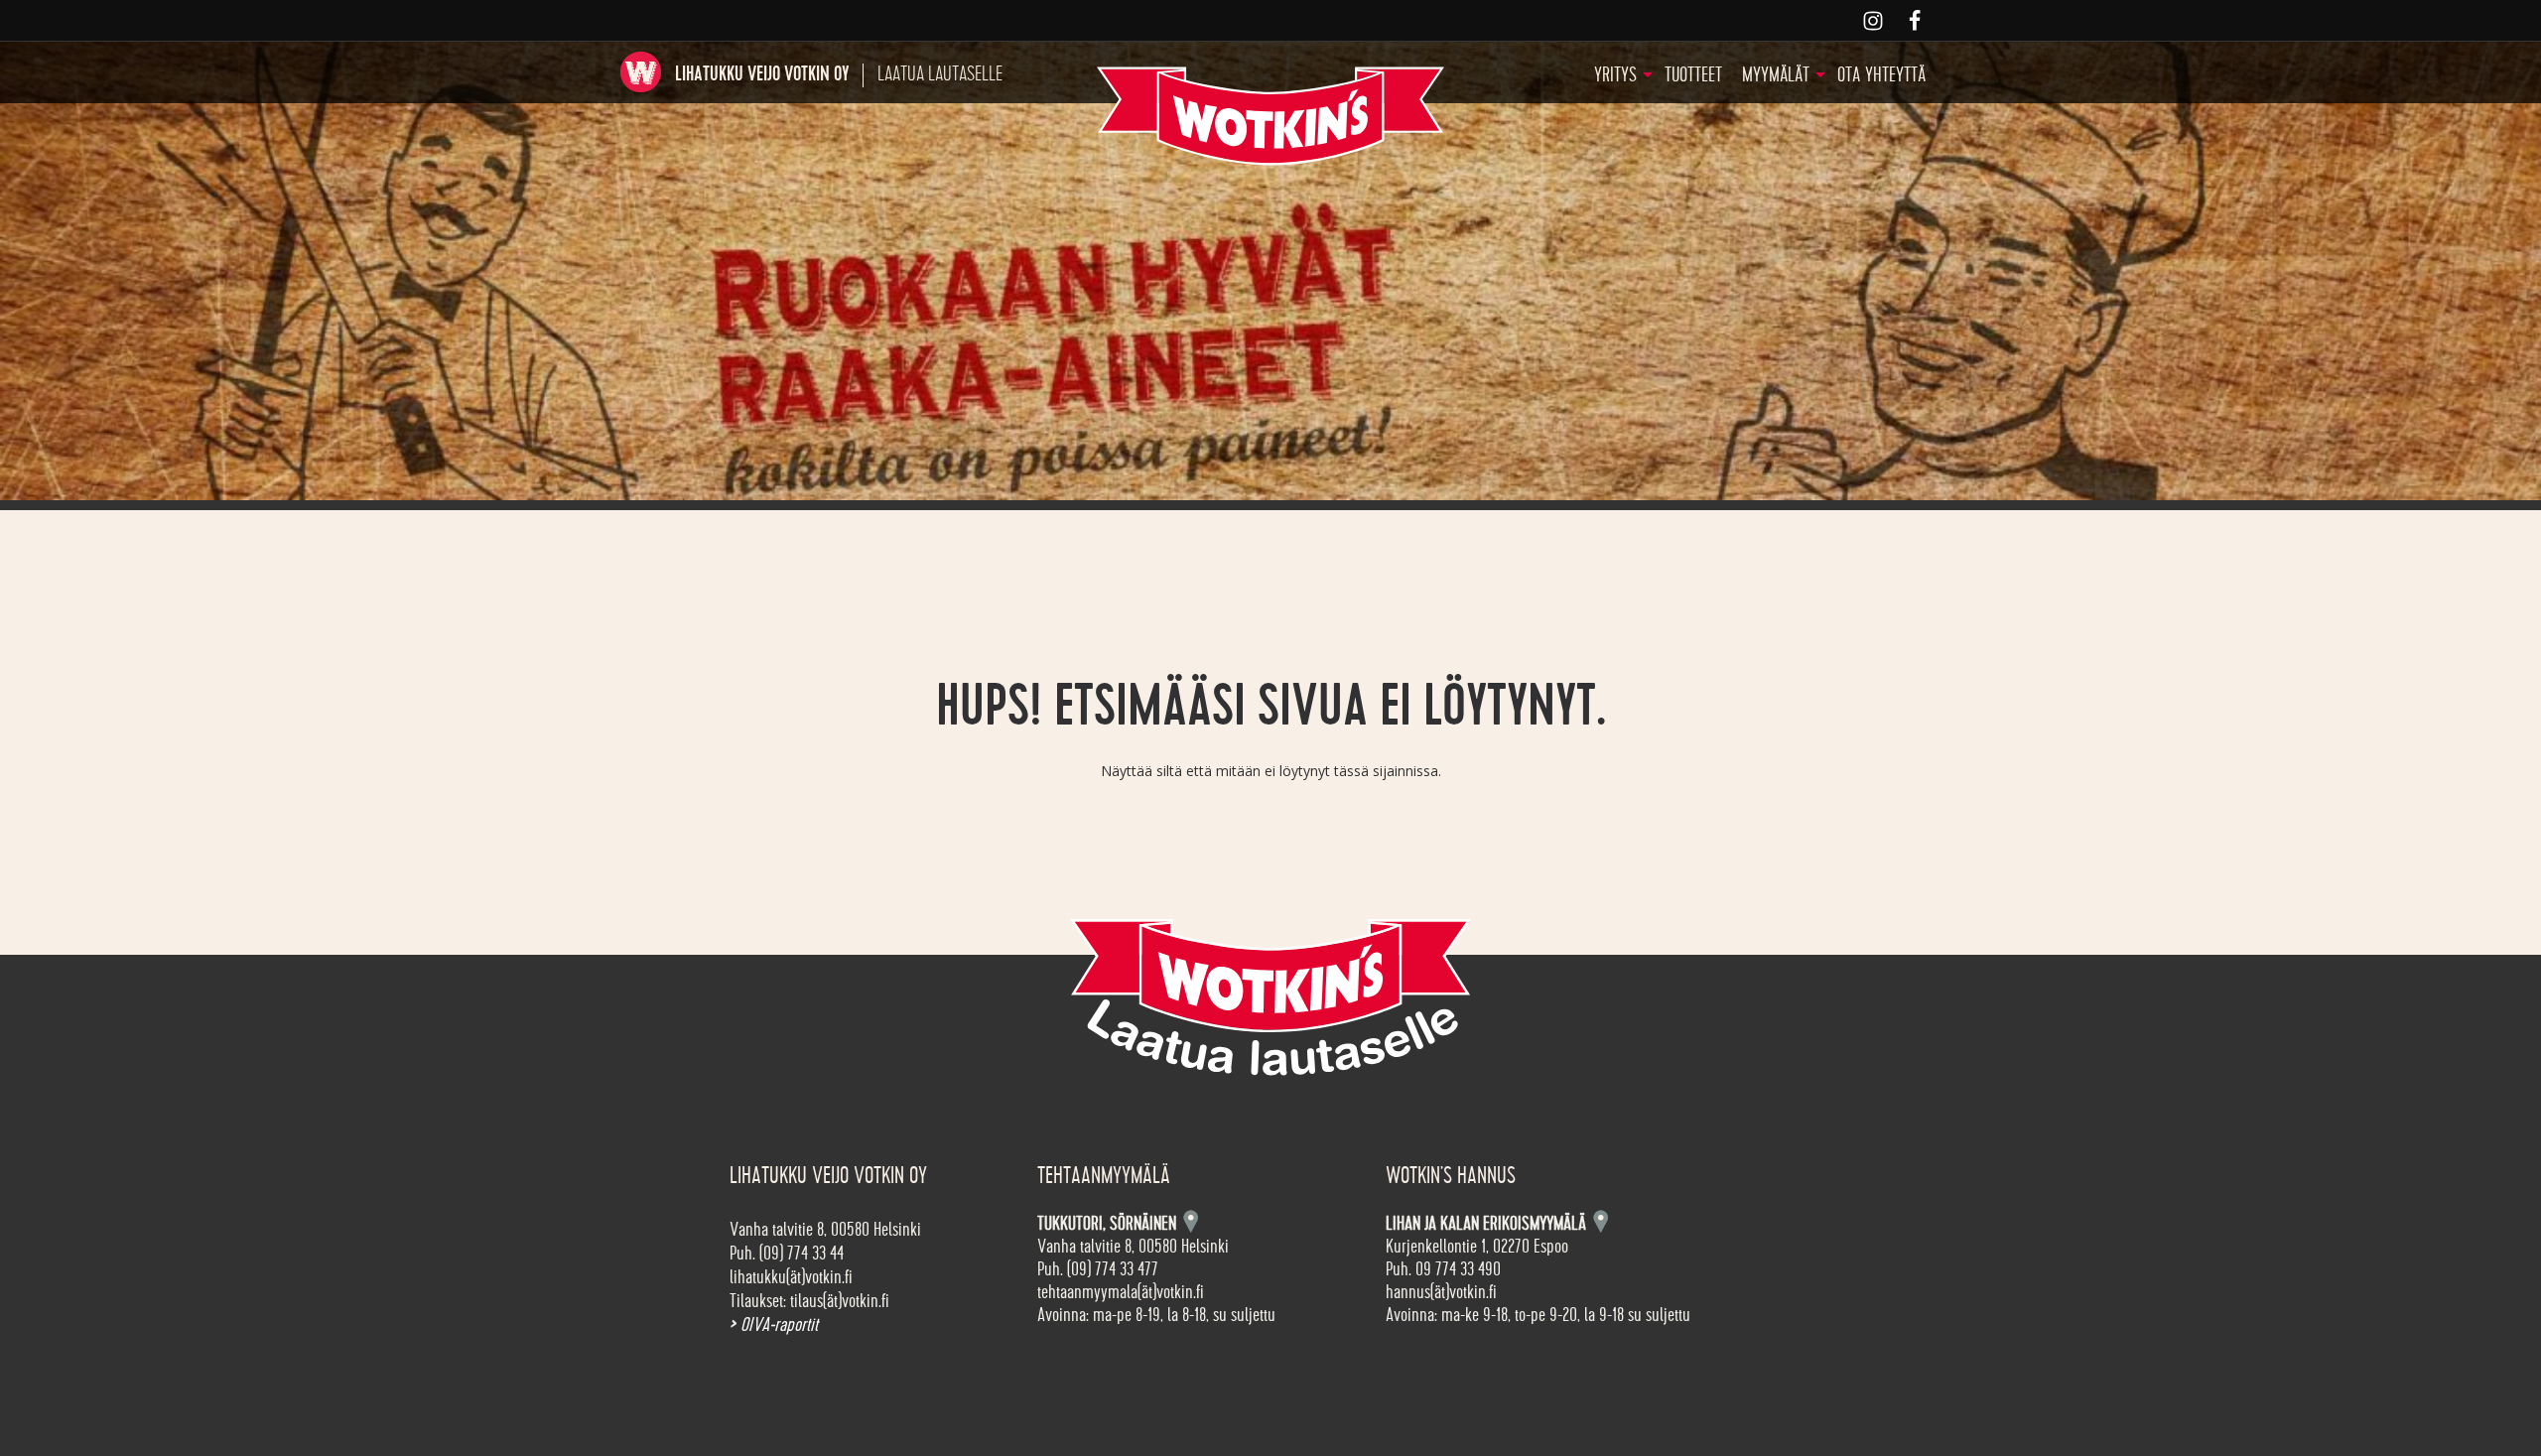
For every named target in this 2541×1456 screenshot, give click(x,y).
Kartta (1601, 1221)
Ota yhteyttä (1881, 75)
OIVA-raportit (774, 1325)
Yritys (1615, 75)
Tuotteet (1693, 75)
